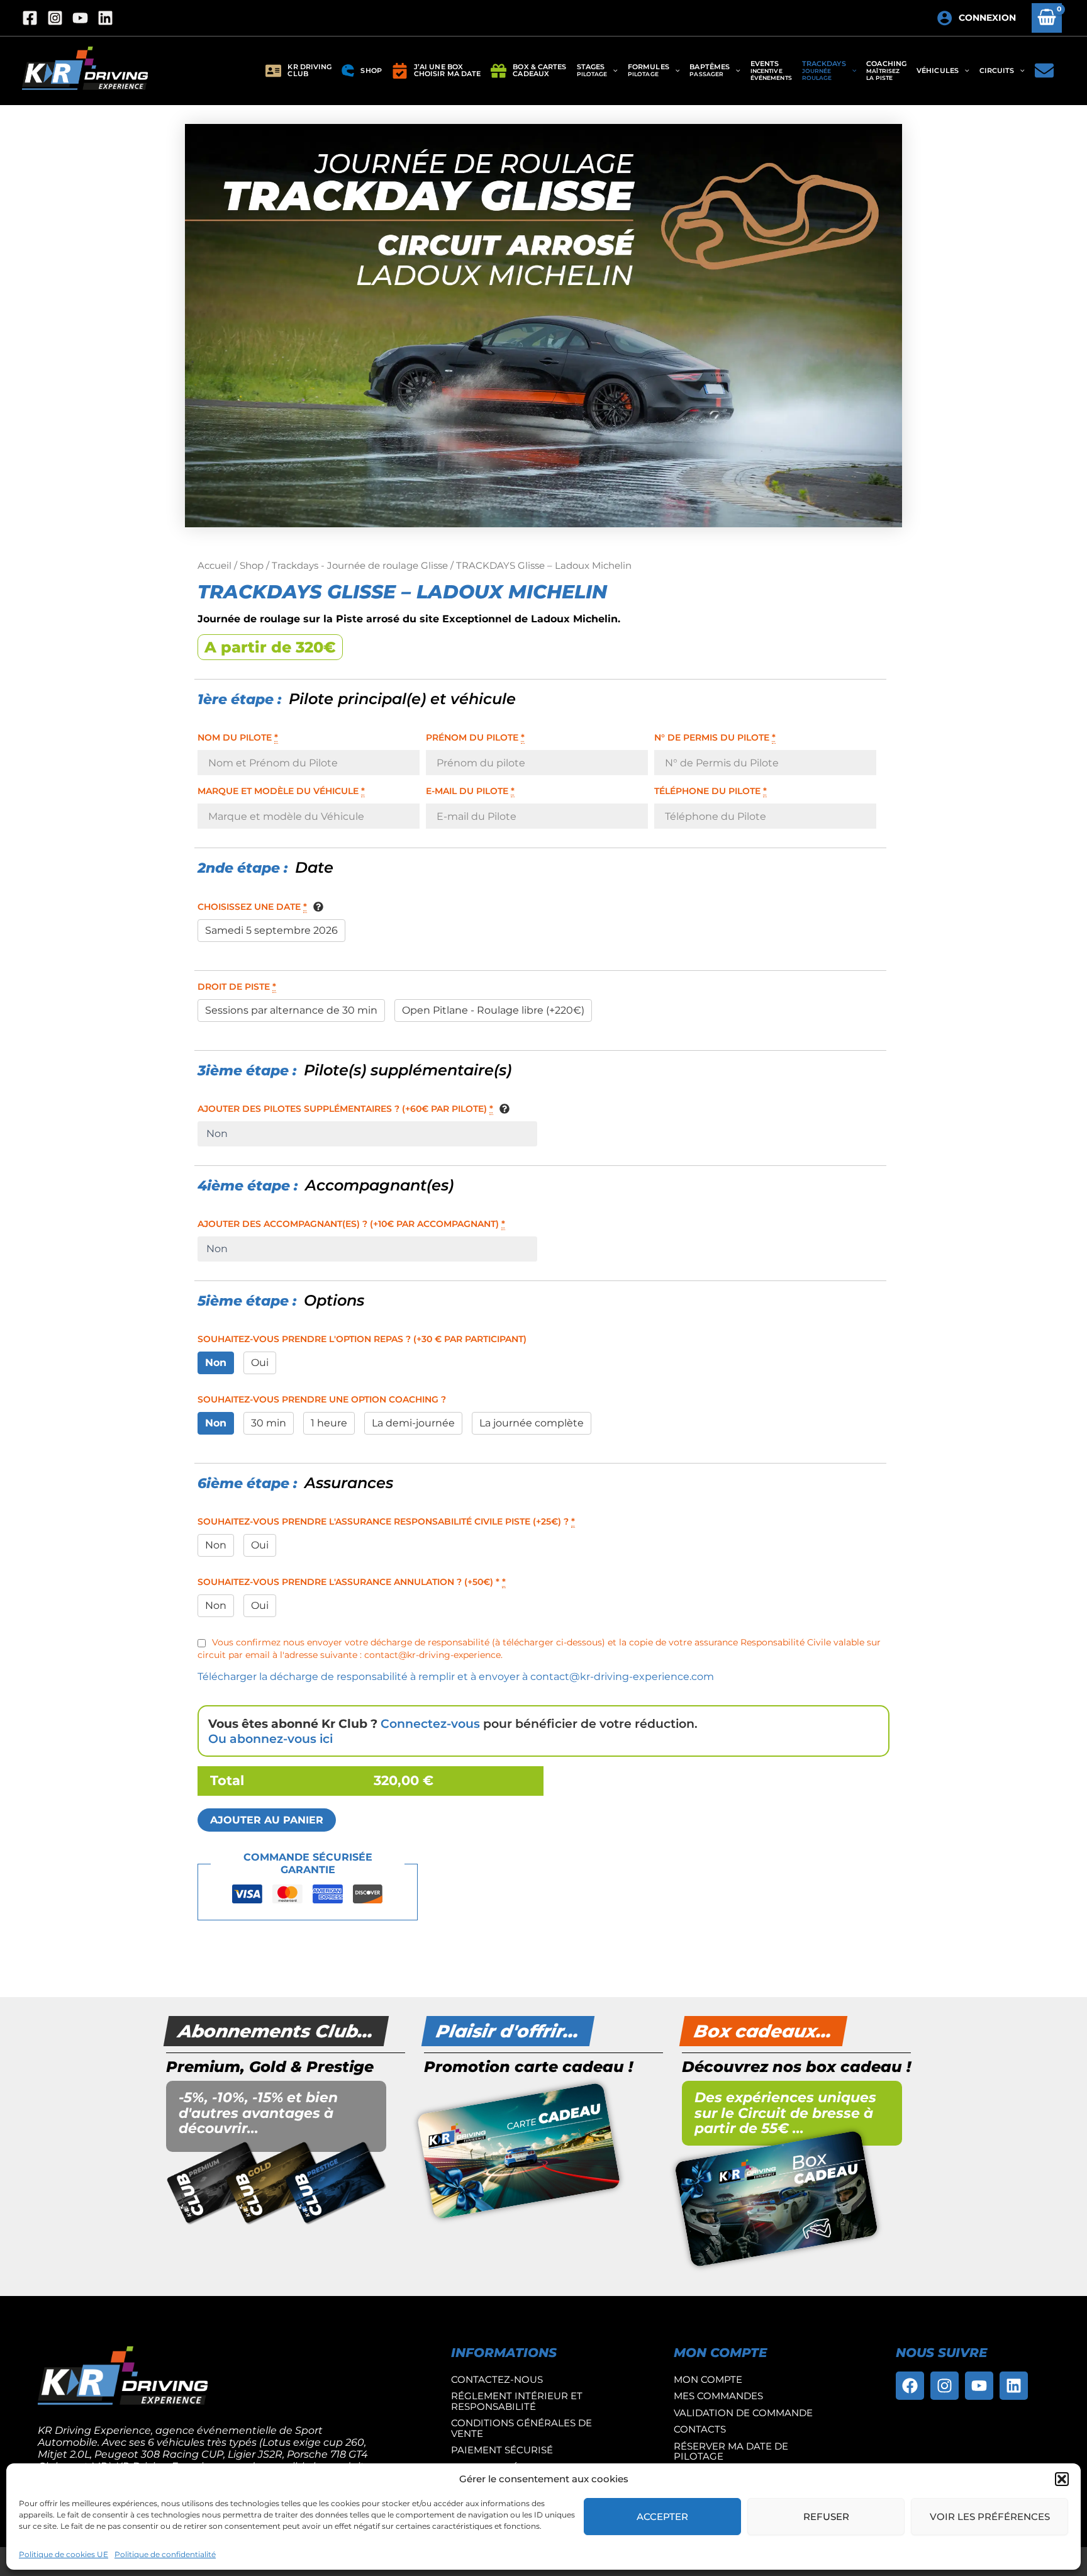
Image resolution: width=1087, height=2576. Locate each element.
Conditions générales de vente (521, 2428)
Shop (252, 566)
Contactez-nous (497, 2379)
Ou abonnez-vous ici (270, 1739)
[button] (1062, 2479)
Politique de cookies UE (64, 2554)
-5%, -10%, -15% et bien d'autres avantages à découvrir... (258, 2113)
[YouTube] (80, 18)
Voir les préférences (990, 2517)
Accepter (662, 2517)
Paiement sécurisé (502, 2450)
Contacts (700, 2429)
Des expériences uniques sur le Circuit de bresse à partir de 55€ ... (785, 2113)
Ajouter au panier (267, 1820)
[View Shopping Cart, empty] (1047, 18)
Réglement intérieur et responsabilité (517, 2401)
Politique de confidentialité (165, 2554)
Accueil (215, 566)
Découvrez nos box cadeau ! (796, 2067)
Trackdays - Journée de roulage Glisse (360, 566)
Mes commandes (718, 2396)
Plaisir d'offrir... (508, 2031)
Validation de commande (743, 2413)
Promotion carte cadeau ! (528, 2067)
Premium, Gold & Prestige (270, 2067)
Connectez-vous (430, 1723)
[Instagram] (55, 18)
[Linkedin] (105, 18)
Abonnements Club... (276, 2031)
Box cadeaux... (763, 2031)
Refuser (826, 2517)
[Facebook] (30, 18)
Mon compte (708, 2379)
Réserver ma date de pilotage (731, 2451)
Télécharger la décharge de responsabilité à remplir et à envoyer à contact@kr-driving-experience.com (456, 1677)
